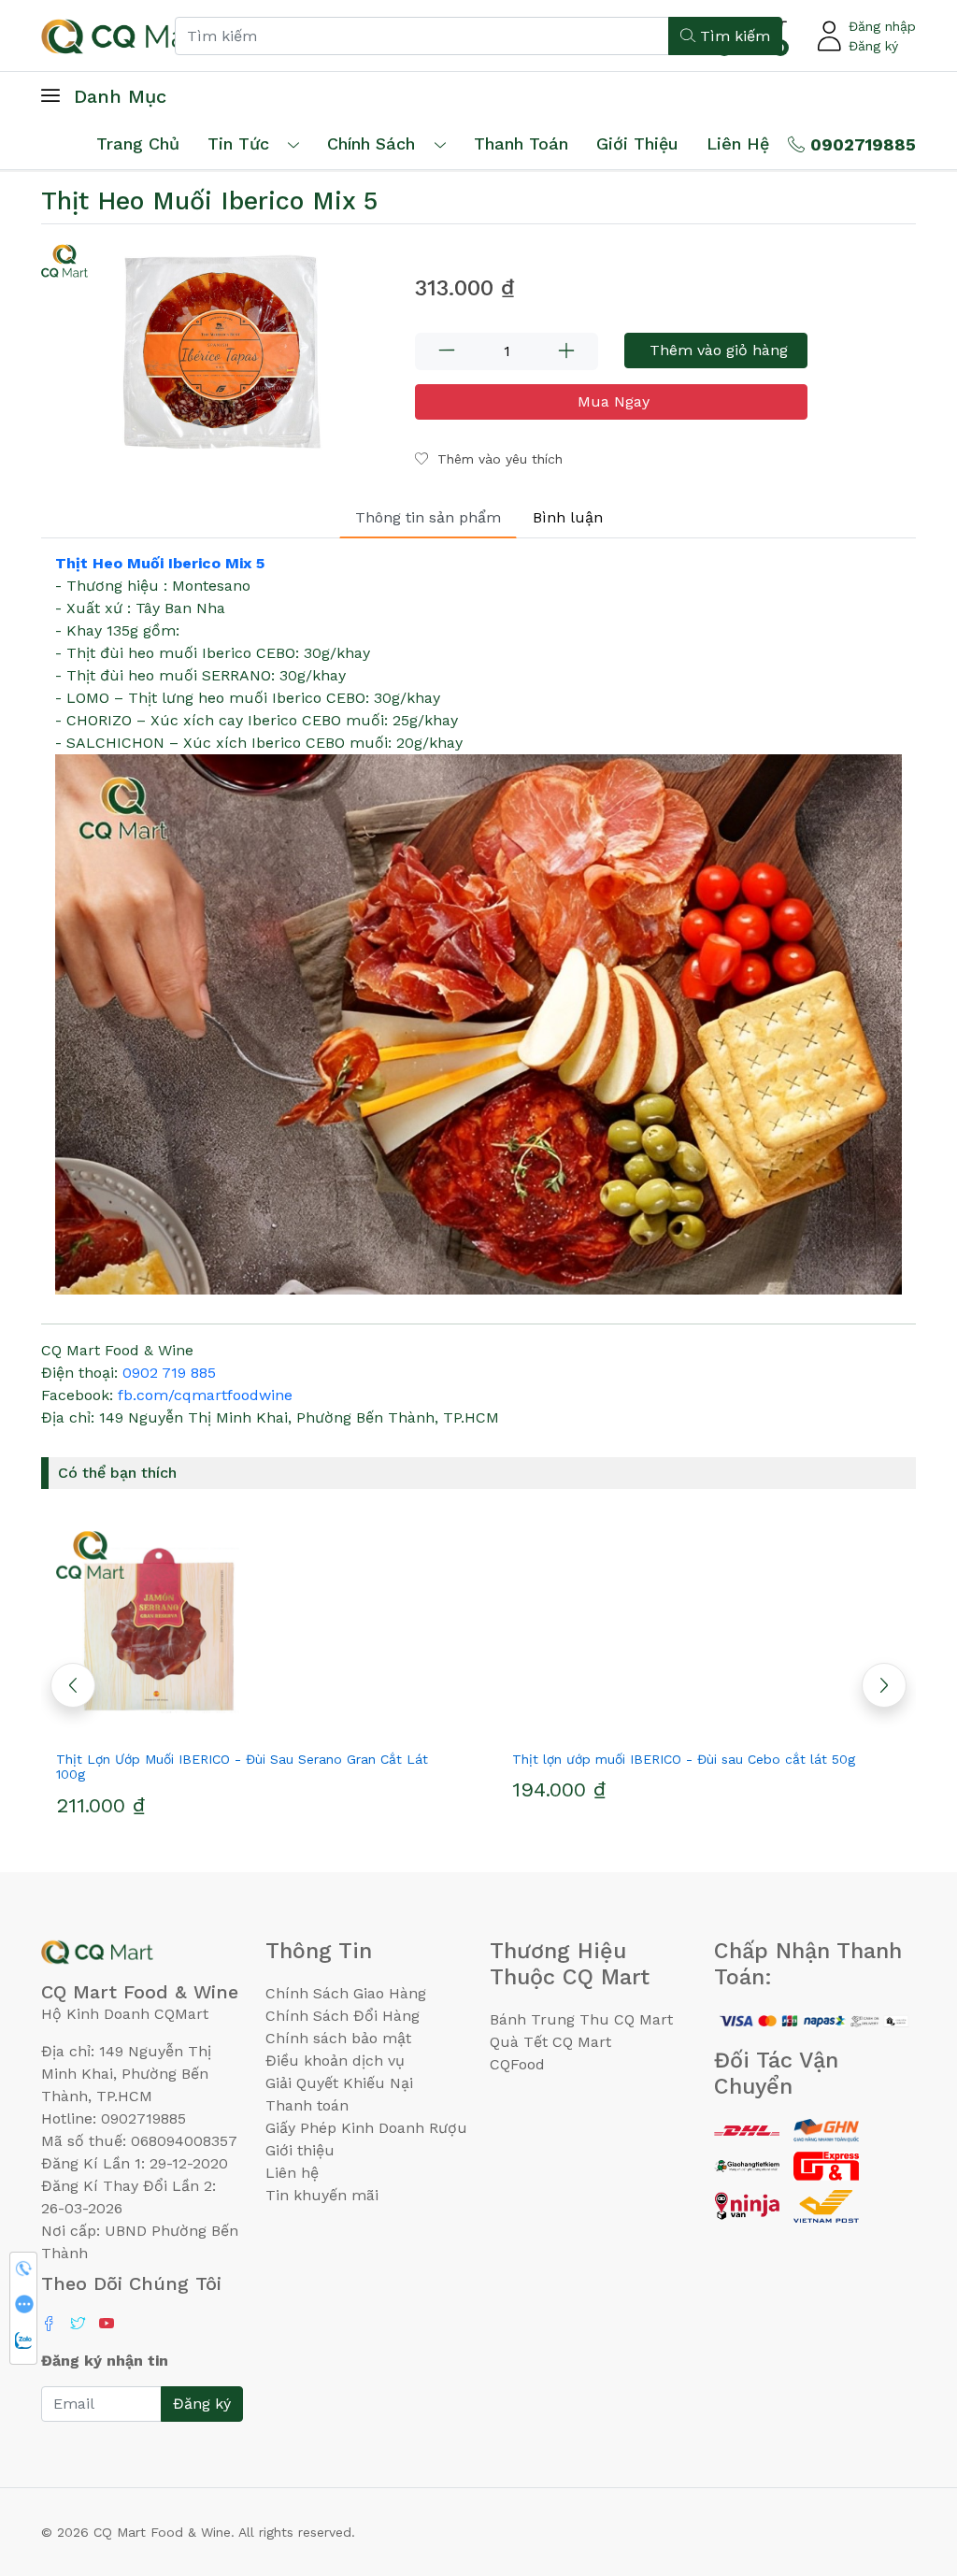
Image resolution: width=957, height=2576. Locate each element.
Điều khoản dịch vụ (335, 2061)
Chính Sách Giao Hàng (346, 1993)
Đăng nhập (882, 26)
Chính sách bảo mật (338, 2038)
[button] (884, 1685)
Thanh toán (307, 2105)
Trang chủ (138, 143)
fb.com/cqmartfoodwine (205, 1395)
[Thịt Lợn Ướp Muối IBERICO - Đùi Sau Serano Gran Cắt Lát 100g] (250, 1630)
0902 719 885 (169, 1373)
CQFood (517, 2064)
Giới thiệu (300, 2150)
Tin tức (238, 143)
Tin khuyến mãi (322, 2195)
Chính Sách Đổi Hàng (343, 2016)
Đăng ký (873, 46)
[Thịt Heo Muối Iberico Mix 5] (217, 355)
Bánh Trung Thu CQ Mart (581, 2019)
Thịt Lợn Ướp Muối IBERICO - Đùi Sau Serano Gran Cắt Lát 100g (242, 1767)
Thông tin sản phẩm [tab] (428, 517)
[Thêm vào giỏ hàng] (284, 1725)
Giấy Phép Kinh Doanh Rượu (366, 2128)
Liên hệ (738, 143)
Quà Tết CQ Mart (550, 2042)
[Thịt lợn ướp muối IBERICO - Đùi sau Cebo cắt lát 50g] (707, 1630)
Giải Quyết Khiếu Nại (339, 2083)
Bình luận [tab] (568, 517)
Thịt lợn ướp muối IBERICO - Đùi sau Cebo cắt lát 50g (684, 1759)
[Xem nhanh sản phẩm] (250, 1725)
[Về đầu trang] (906, 2461)
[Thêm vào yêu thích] (217, 1725)
